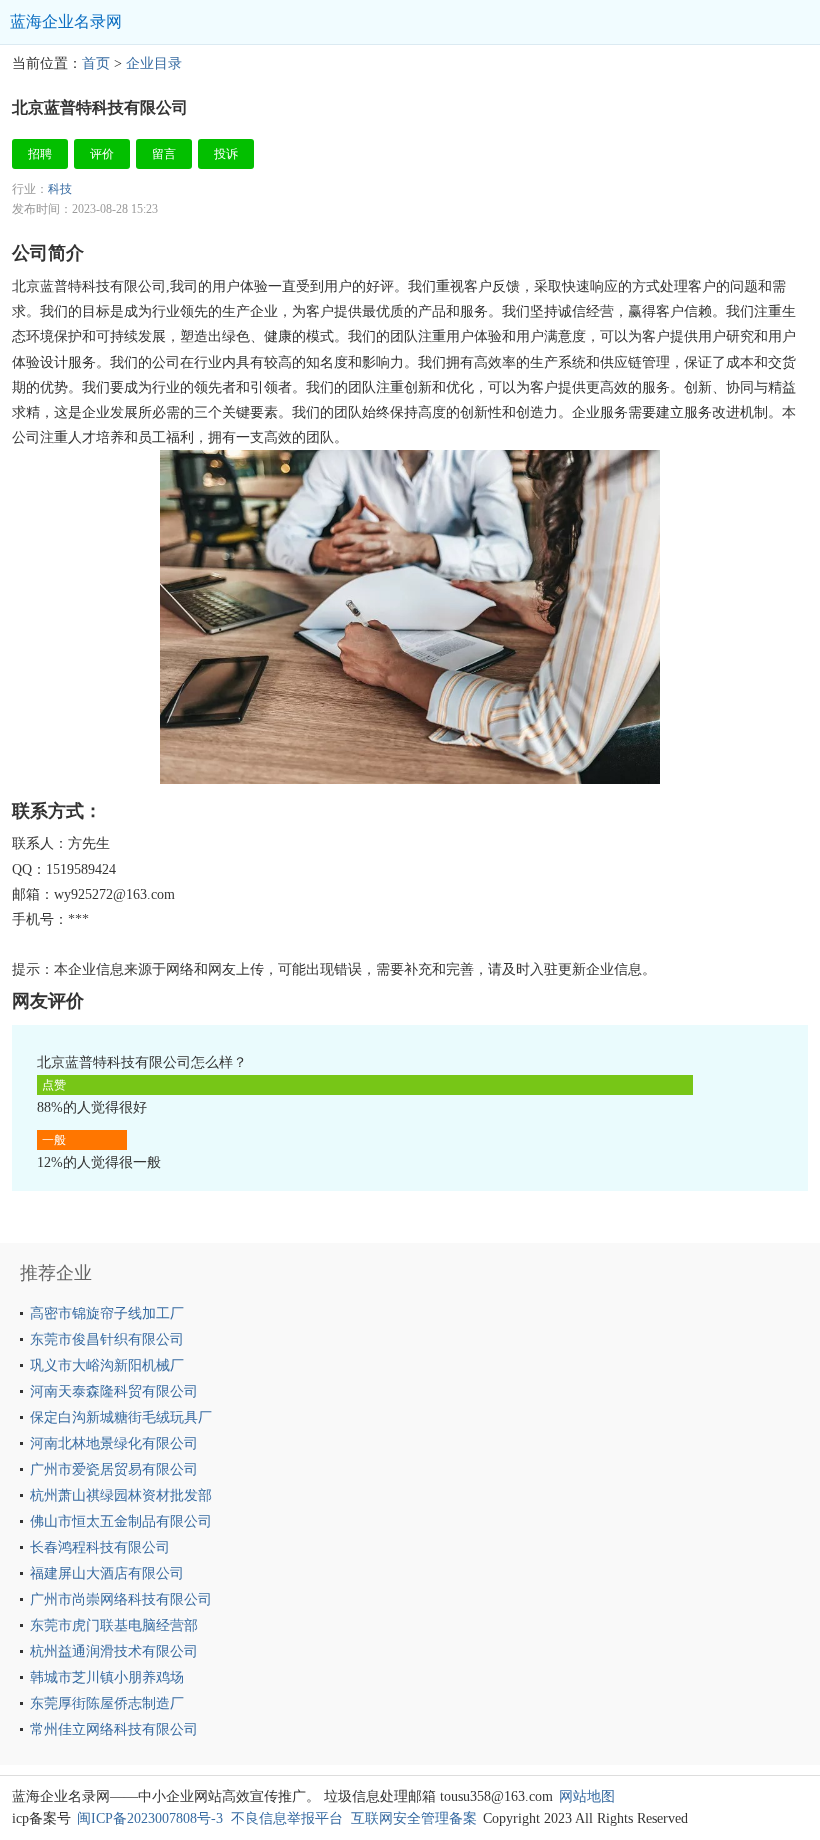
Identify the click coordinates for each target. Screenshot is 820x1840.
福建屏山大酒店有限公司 (107, 1573)
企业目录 (154, 63)
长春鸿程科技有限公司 (100, 1547)
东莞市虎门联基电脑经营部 (114, 1625)
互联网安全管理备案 (414, 1818)
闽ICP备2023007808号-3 (150, 1818)
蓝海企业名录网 (66, 21)
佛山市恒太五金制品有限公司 (121, 1521)
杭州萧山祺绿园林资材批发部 (121, 1495)
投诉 (226, 154)
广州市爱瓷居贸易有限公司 (114, 1469)
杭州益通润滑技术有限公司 (114, 1651)
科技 (60, 189)
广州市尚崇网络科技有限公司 (121, 1599)
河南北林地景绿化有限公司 (114, 1443)
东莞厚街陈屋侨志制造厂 (107, 1703)
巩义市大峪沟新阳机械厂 (107, 1365)
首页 (96, 63)
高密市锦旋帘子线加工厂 (107, 1313)
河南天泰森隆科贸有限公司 (114, 1391)
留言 (164, 154)
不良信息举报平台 (287, 1818)
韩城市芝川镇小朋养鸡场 (107, 1677)
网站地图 (587, 1796)
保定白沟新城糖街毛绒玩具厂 (121, 1417)
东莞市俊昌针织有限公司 (107, 1339)
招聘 (40, 154)
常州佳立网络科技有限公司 (114, 1729)
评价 (102, 154)
